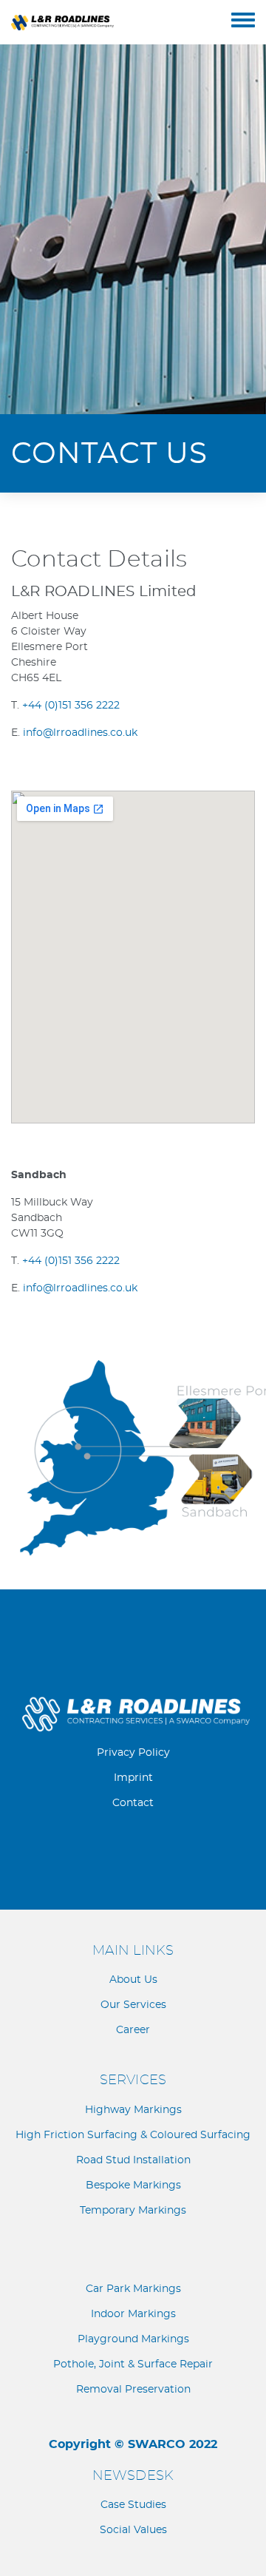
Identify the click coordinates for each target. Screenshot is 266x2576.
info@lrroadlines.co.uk (80, 733)
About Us (133, 1980)
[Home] (121, 22)
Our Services (133, 2005)
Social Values (133, 2530)
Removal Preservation (133, 2390)
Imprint (133, 1778)
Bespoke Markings (133, 2185)
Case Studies (133, 2505)
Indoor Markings (133, 2314)
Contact (133, 1803)
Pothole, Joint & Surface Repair (133, 2364)
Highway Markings (133, 2110)
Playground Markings (133, 2339)
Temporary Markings (133, 2211)
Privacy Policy (133, 1753)
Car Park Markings (133, 2289)
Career (133, 2030)
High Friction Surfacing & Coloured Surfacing (133, 2135)
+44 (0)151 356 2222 (71, 706)
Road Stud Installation (133, 2160)
